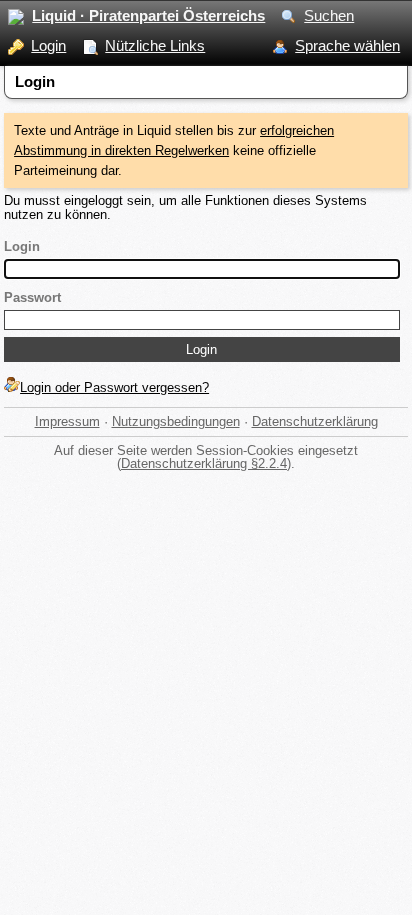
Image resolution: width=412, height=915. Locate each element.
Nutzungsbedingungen (176, 421)
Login (48, 45)
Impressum (67, 421)
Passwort (32, 297)
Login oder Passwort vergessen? (114, 387)
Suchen (329, 15)
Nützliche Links (155, 45)
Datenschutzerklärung (315, 421)
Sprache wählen (347, 45)
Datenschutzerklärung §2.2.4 (204, 463)
